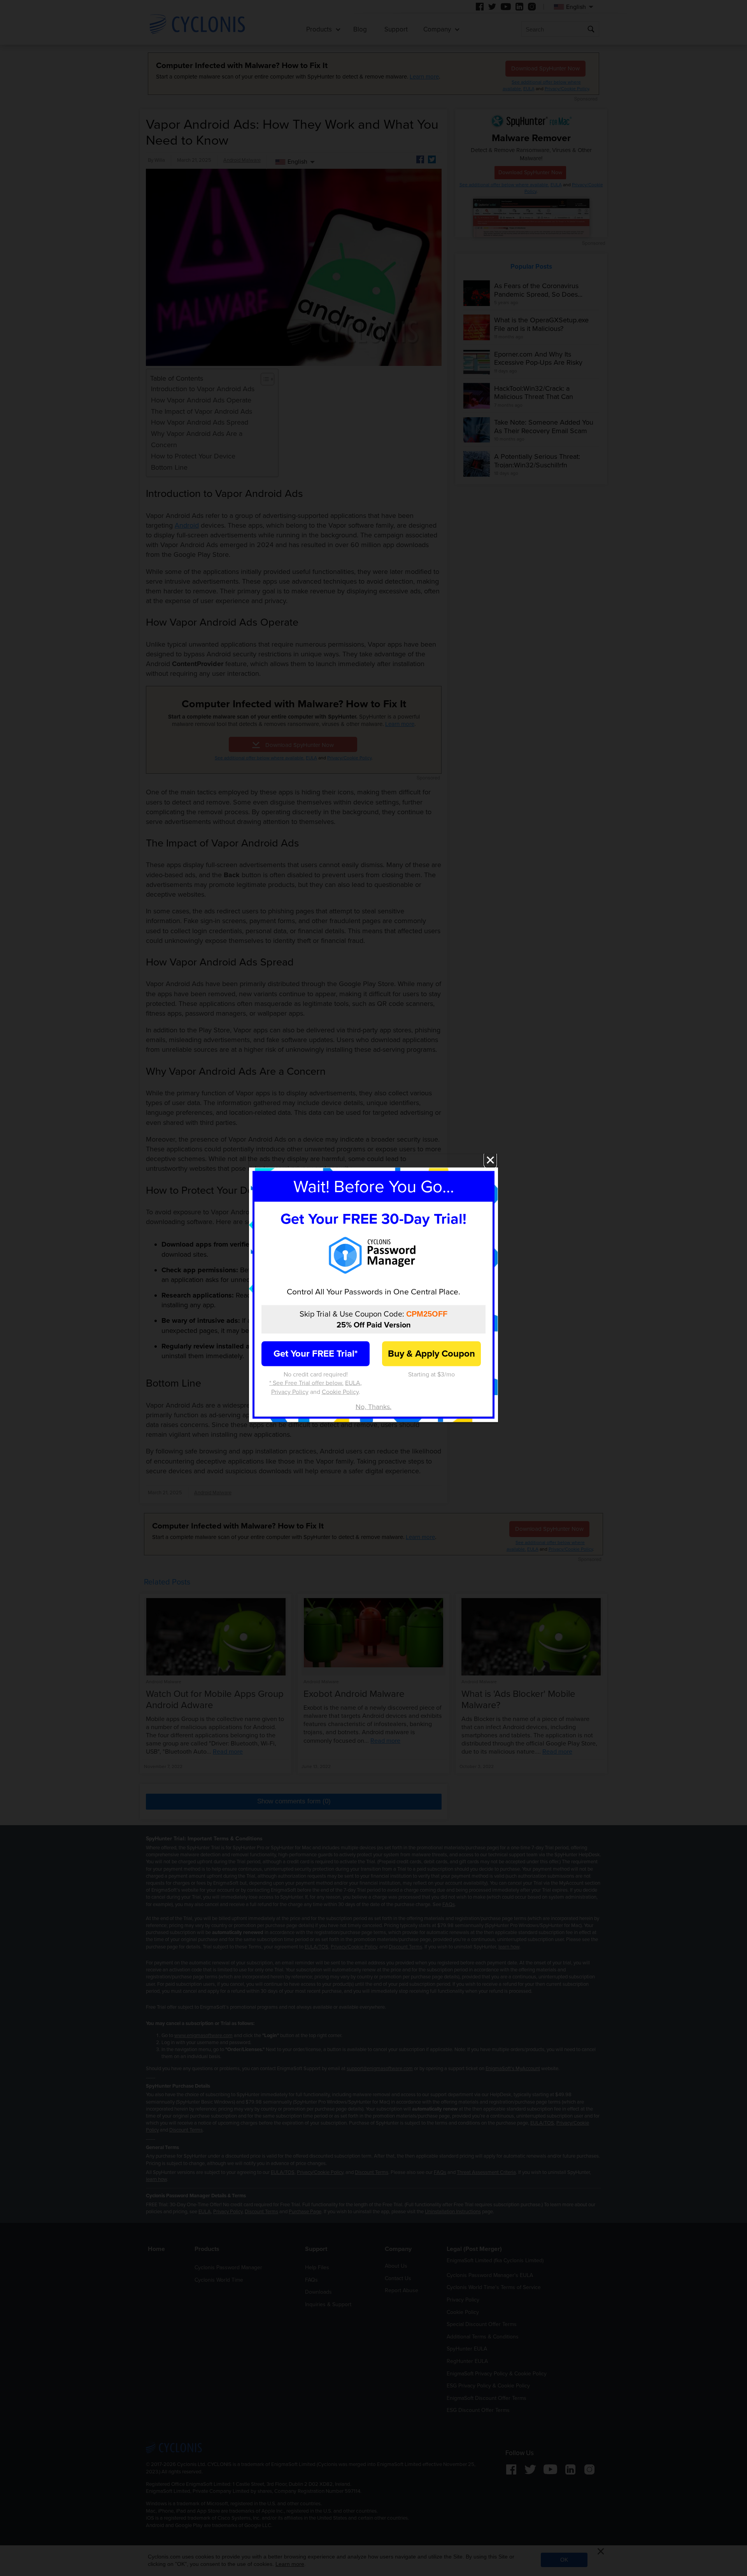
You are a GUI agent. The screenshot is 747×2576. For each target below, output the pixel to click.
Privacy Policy (290, 1392)
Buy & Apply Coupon (431, 1354)
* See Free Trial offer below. (306, 1383)
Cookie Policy (340, 1392)
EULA (353, 1383)
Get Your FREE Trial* (316, 1354)
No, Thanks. (373, 1407)
